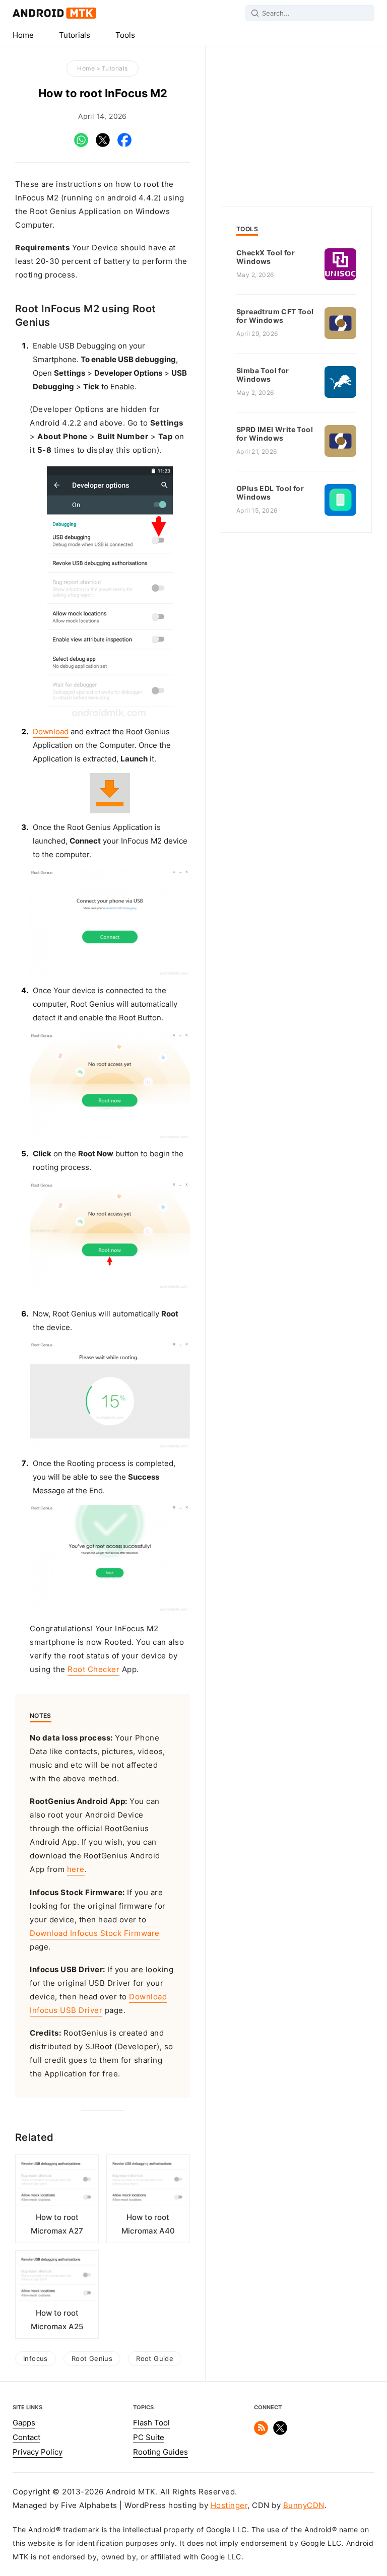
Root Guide (155, 2358)
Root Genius (92, 2358)
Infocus (36, 2358)
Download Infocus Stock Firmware (95, 1933)
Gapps (24, 2423)
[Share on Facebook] (124, 145)
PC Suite (149, 2438)
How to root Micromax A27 (57, 2224)
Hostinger (229, 2505)
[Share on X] (103, 145)
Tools (125, 35)
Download (51, 732)
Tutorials (75, 35)
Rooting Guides (160, 2452)
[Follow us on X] (280, 2432)
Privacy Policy (38, 2452)
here (76, 1869)
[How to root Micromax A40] (148, 2184)
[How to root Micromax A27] (57, 2184)
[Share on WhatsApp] (81, 145)
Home (23, 35)
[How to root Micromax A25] (57, 2280)
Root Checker (93, 1669)
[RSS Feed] (261, 2432)
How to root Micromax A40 (148, 2224)
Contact (26, 2438)
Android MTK (54, 13)
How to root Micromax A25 (57, 2320)
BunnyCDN (304, 2505)
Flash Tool (151, 2423)
